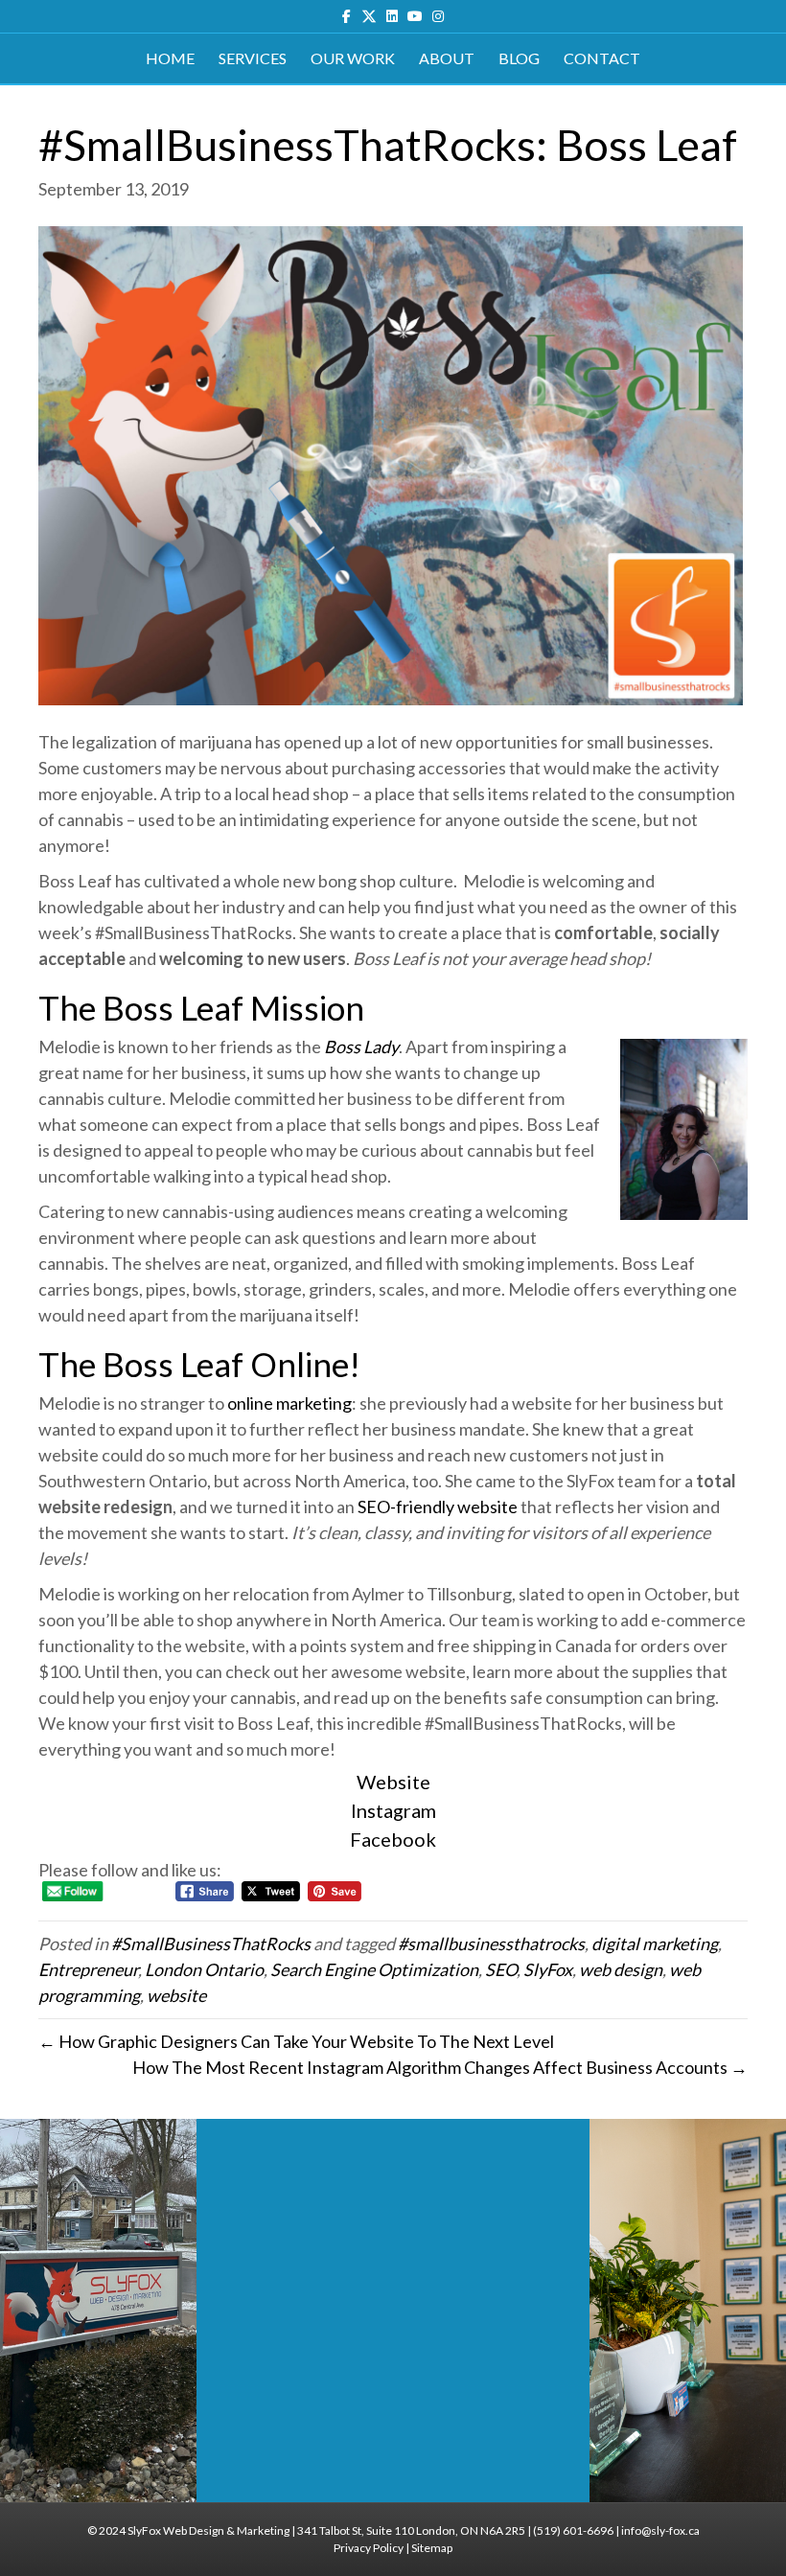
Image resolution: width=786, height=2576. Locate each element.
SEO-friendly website (438, 1506)
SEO (501, 1969)
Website (393, 1782)
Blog (519, 58)
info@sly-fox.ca (660, 2530)
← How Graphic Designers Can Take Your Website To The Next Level (296, 2041)
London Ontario (204, 1969)
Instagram (393, 1810)
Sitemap (432, 2548)
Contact (602, 58)
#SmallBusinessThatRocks (211, 1943)
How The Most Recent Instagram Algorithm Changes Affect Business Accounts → (440, 2067)
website (176, 1995)
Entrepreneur (88, 1969)
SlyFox (548, 1969)
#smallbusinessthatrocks (491, 1943)
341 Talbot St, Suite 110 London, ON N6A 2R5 (411, 2530)
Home (170, 58)
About (447, 58)
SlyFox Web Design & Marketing (208, 2530)
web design (621, 1969)
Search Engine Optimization (374, 1969)
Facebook (393, 1839)
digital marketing (655, 1943)
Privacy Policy (369, 2548)
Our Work (353, 58)
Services (253, 58)
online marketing (289, 1403)
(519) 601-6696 (573, 2530)
